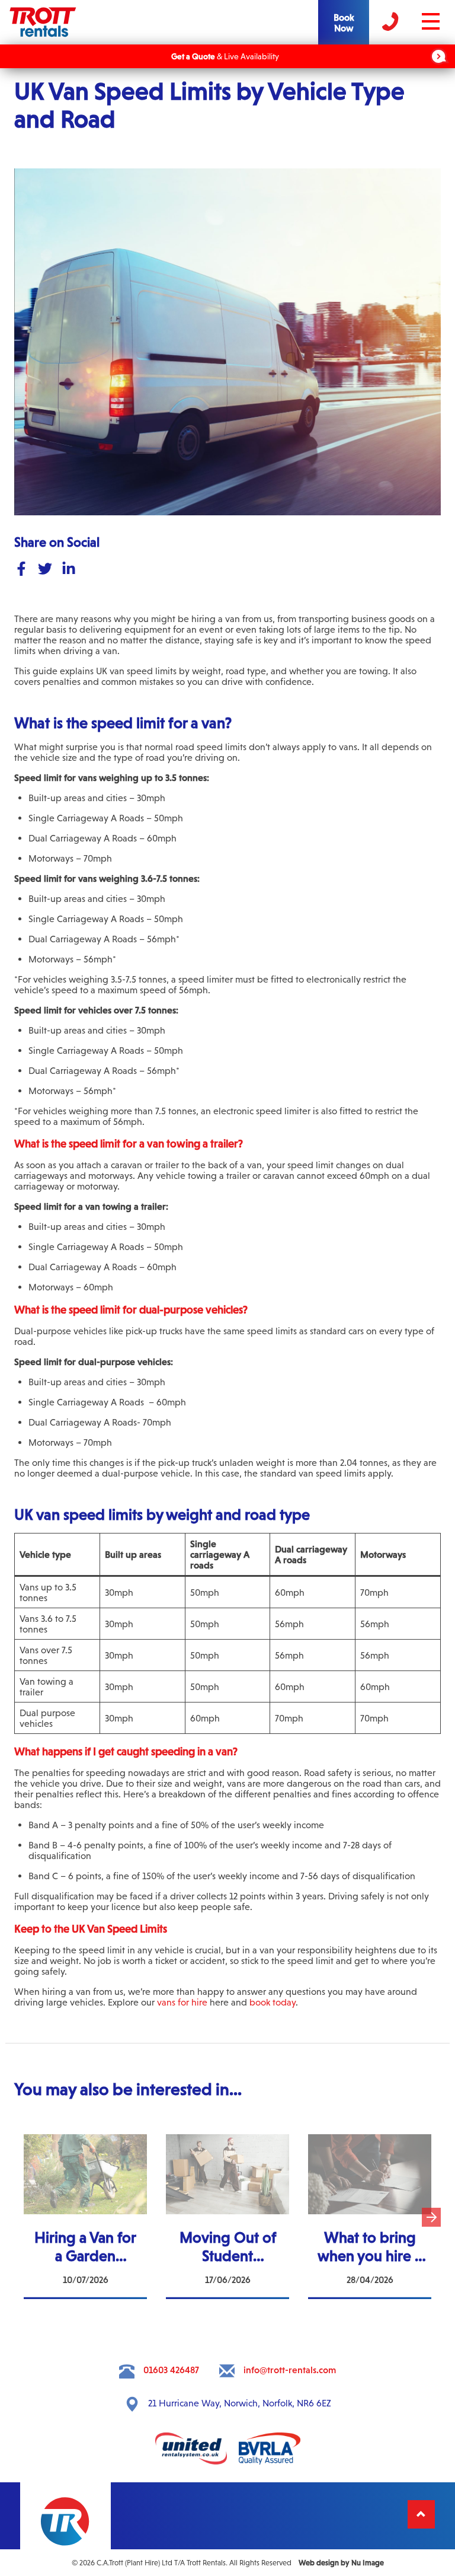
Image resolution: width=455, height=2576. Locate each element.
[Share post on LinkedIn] (69, 570)
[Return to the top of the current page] (421, 2514)
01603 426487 (171, 2370)
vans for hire (182, 2002)
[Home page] (43, 35)
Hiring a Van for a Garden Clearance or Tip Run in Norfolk (85, 2150)
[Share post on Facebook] (21, 570)
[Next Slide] (431, 2218)
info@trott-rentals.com (290, 2370)
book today (273, 2002)
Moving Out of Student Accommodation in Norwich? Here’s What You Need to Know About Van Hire (227, 2156)
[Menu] (449, 10)
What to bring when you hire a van (370, 2145)
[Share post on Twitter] (45, 570)
